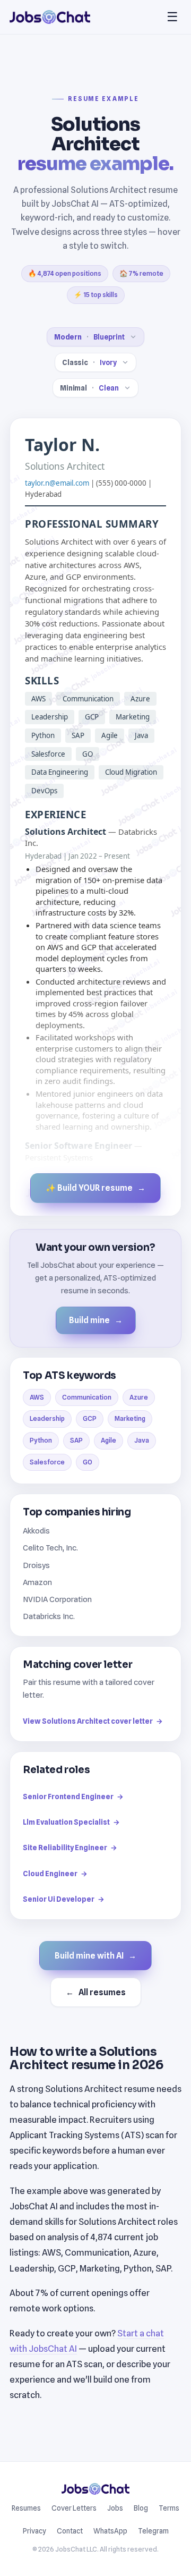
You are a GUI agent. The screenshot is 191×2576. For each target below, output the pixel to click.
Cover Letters (74, 2508)
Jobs (115, 2508)
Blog (141, 2508)
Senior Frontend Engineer (73, 1797)
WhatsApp (110, 2531)
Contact (70, 2531)
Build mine (96, 1320)
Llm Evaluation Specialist (71, 1822)
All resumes (96, 1992)
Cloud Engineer (55, 1874)
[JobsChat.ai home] (50, 17)
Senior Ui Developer (64, 1899)
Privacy (34, 2531)
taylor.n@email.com (57, 483)
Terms (169, 2508)
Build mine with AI (95, 1956)
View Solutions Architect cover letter (93, 1721)
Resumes (26, 2508)
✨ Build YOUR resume (95, 1188)
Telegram (153, 2531)
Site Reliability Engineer (70, 1848)
